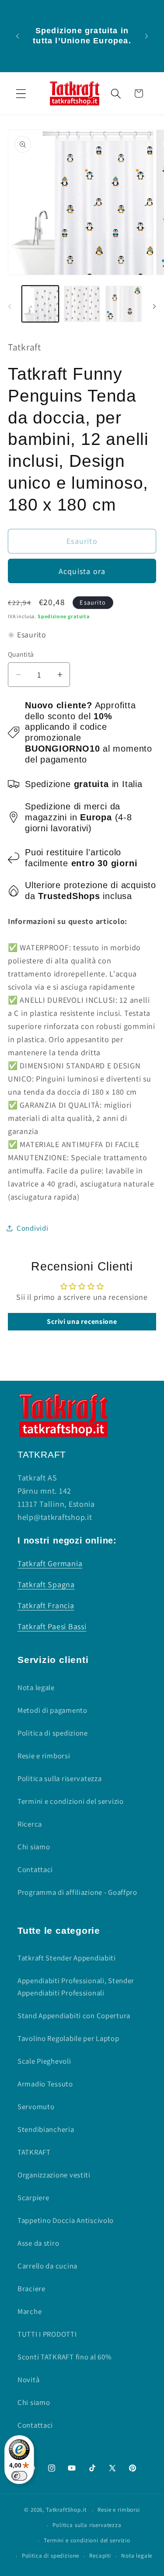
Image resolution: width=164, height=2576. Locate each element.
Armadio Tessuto (45, 2084)
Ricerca (30, 1824)
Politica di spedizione (53, 1733)
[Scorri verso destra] (154, 307)
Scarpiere (33, 2198)
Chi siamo (34, 1847)
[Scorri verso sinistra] (10, 307)
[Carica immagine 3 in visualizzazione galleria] (124, 304)
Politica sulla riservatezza (59, 1778)
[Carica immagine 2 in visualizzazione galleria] (82, 304)
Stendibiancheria (46, 2129)
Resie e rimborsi (44, 1756)
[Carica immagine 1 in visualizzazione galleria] (40, 304)
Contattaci (35, 1869)
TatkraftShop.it (66, 2510)
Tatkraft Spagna (46, 1584)
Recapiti (100, 2556)
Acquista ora (82, 571)
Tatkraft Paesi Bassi (52, 1626)
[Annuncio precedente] (17, 36)
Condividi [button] (32, 1228)
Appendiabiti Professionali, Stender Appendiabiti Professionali (76, 1987)
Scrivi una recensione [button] (82, 1321)
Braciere (31, 2289)
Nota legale (36, 1687)
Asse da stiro (38, 2243)
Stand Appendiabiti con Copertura (74, 2016)
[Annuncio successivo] (147, 36)
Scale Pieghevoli (44, 2061)
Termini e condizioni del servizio (71, 1801)
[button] (21, 93)
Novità (28, 2380)
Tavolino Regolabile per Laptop (68, 2038)
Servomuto (36, 2107)
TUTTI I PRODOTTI (47, 2334)
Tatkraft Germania (50, 1563)
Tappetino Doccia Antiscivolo (66, 2220)
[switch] (19, 2476)
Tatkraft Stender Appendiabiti (67, 1958)
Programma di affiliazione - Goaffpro (77, 1892)
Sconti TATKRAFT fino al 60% (65, 2357)
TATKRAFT (34, 2152)
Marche (30, 2311)
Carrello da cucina (47, 2266)
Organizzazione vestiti (54, 2175)
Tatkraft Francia (46, 1605)
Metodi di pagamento (52, 1710)
